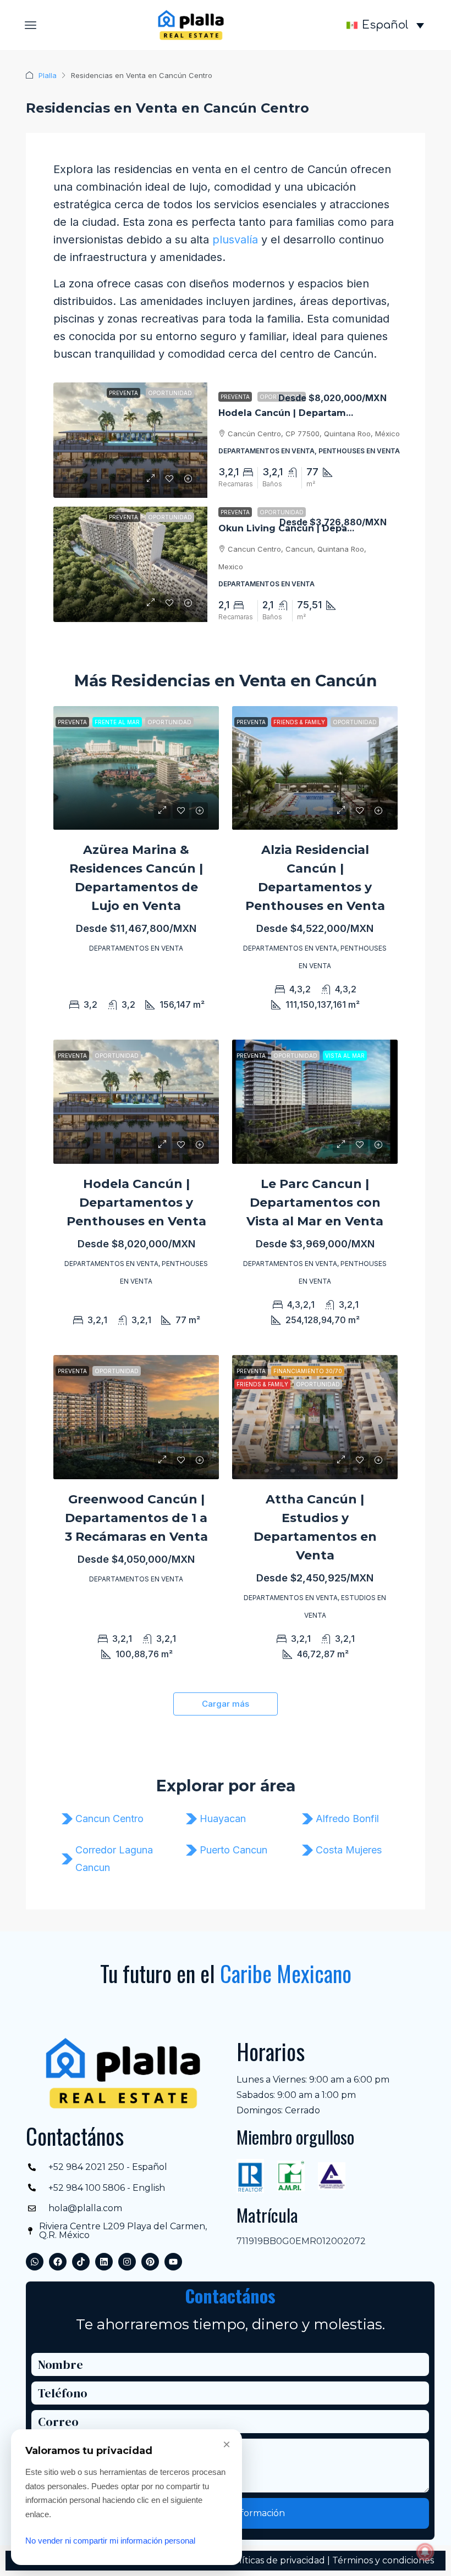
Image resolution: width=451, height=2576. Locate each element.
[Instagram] (127, 2262)
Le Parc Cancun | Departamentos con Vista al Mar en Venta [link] (315, 1203)
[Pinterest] (150, 2262)
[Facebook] (58, 2262)
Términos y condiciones (383, 2560)
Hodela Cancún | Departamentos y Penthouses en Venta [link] (136, 1203)
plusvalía (235, 240)
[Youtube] (173, 2262)
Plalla (48, 75)
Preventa (235, 397)
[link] (130, 440)
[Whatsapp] (35, 2262)
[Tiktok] (81, 2262)
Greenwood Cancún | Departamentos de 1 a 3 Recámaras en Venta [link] (136, 1518)
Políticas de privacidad (276, 2560)
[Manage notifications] (425, 2552)
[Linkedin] (104, 2262)
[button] (31, 25)
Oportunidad (282, 512)
